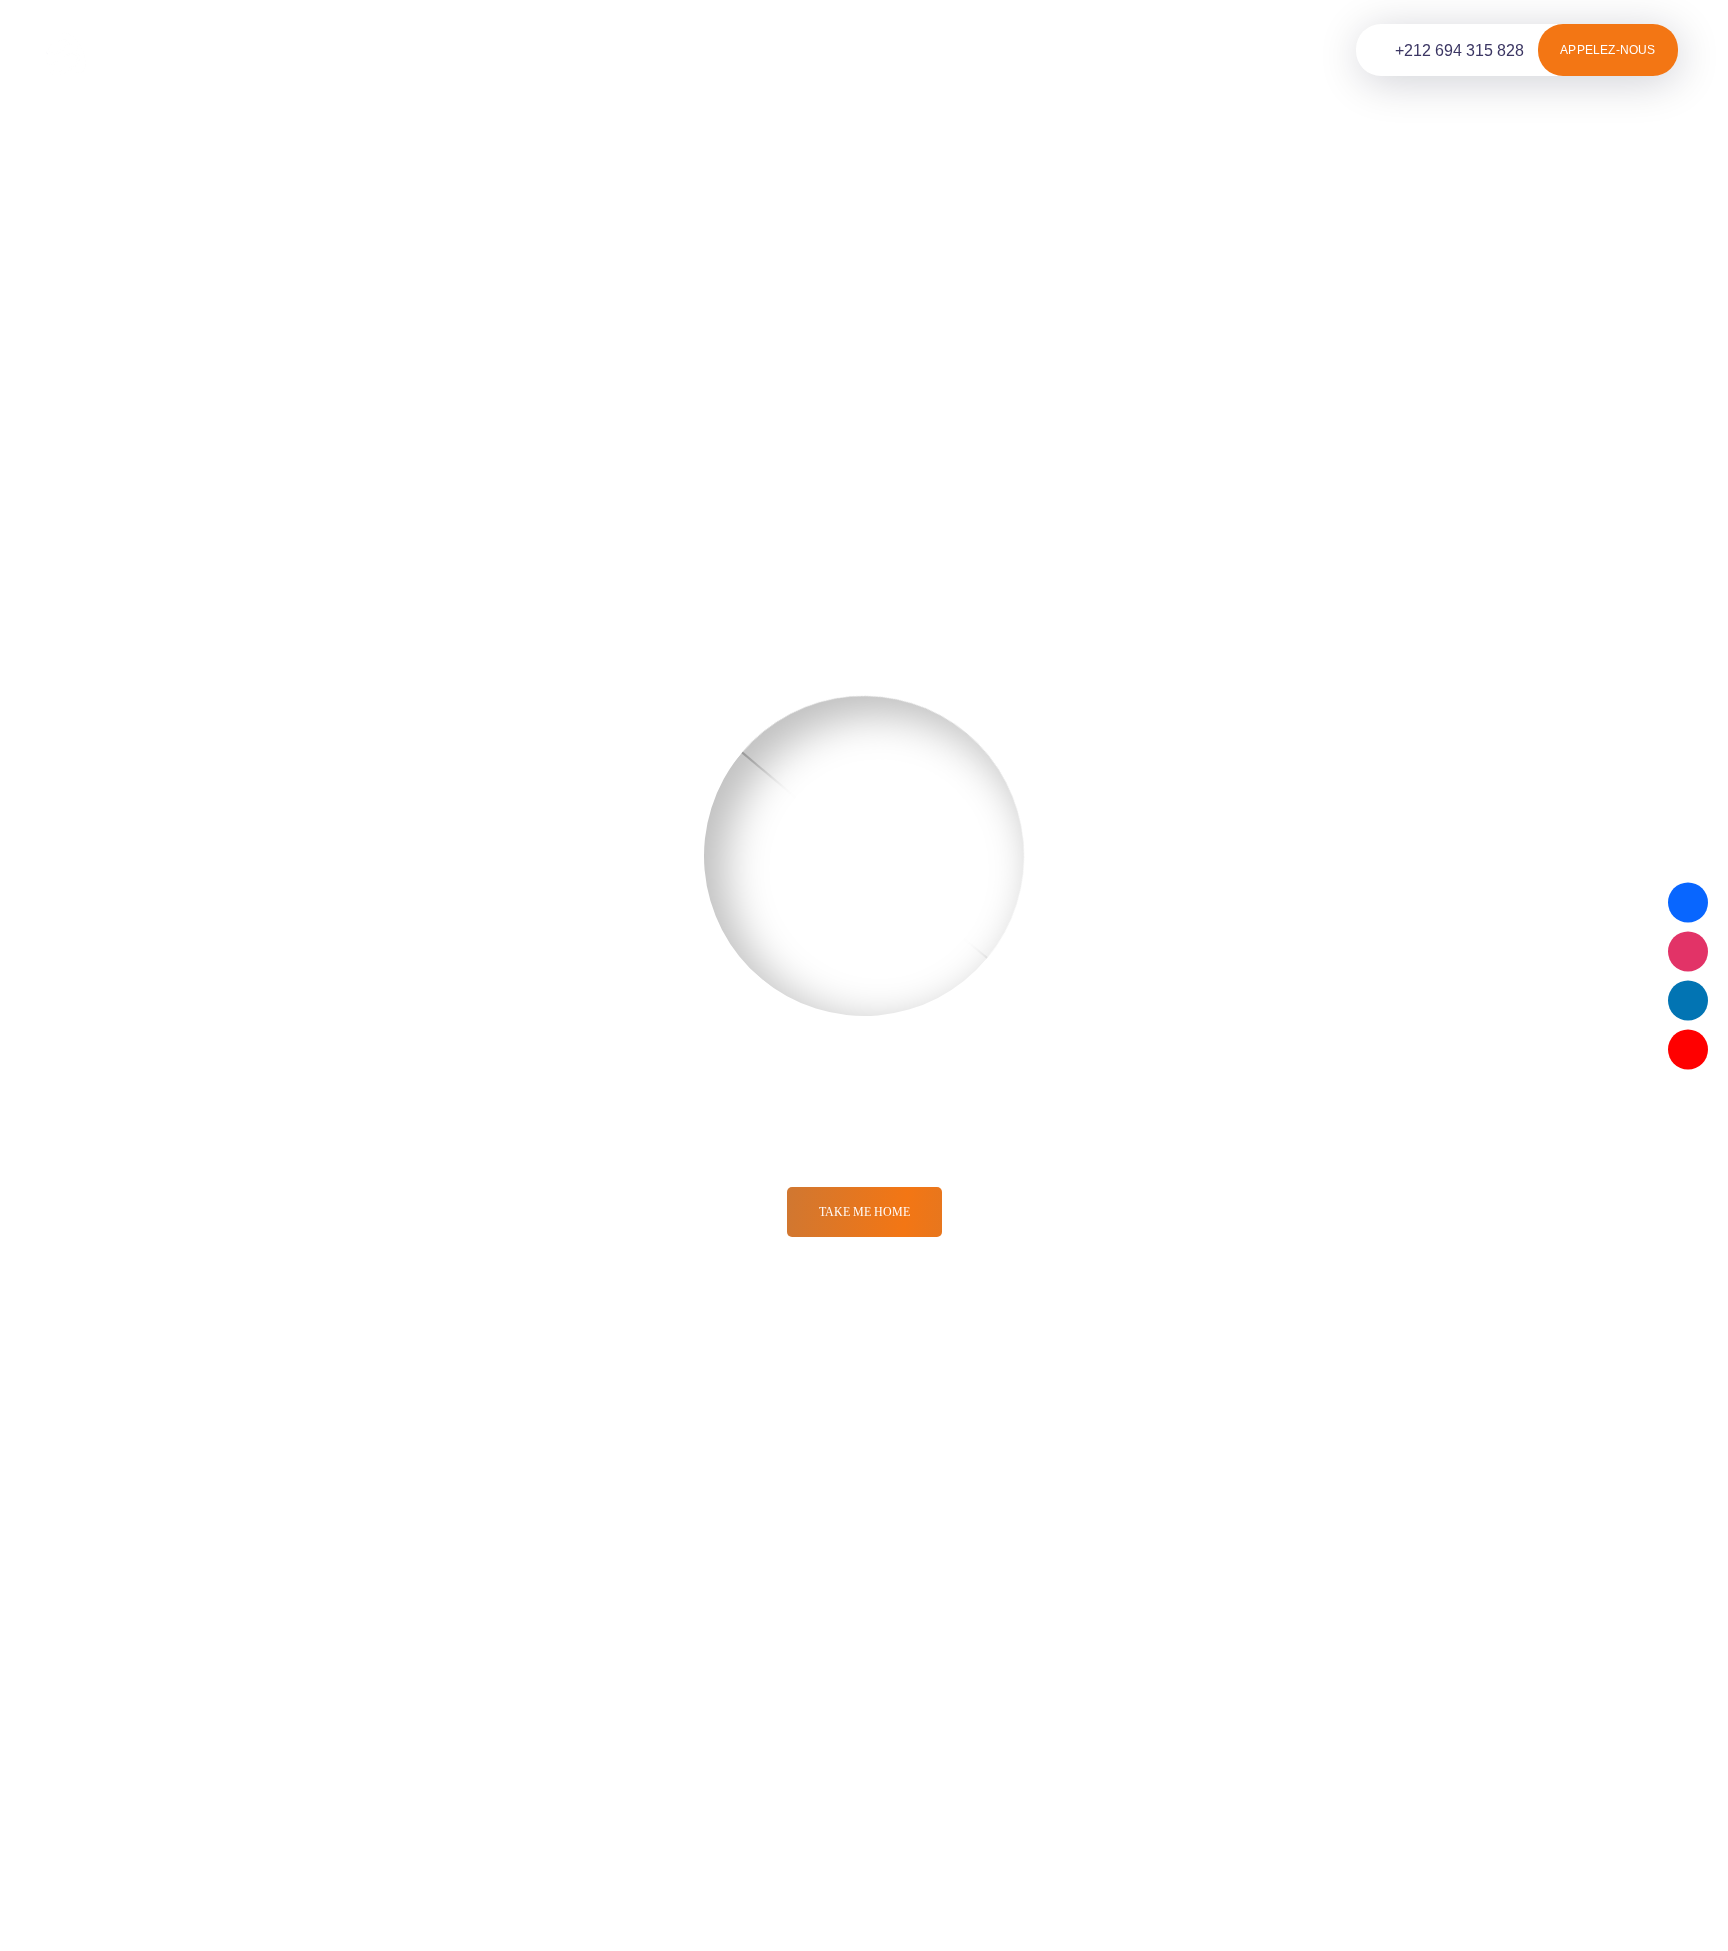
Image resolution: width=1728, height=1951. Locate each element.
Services (405, 49)
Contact (770, 49)
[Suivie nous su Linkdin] (1688, 1000)
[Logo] (122, 50)
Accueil (301, 49)
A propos (665, 49)
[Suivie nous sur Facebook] (1688, 902)
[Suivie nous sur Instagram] (1688, 951)
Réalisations (543, 49)
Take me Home (864, 1212)
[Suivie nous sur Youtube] (1688, 1049)
